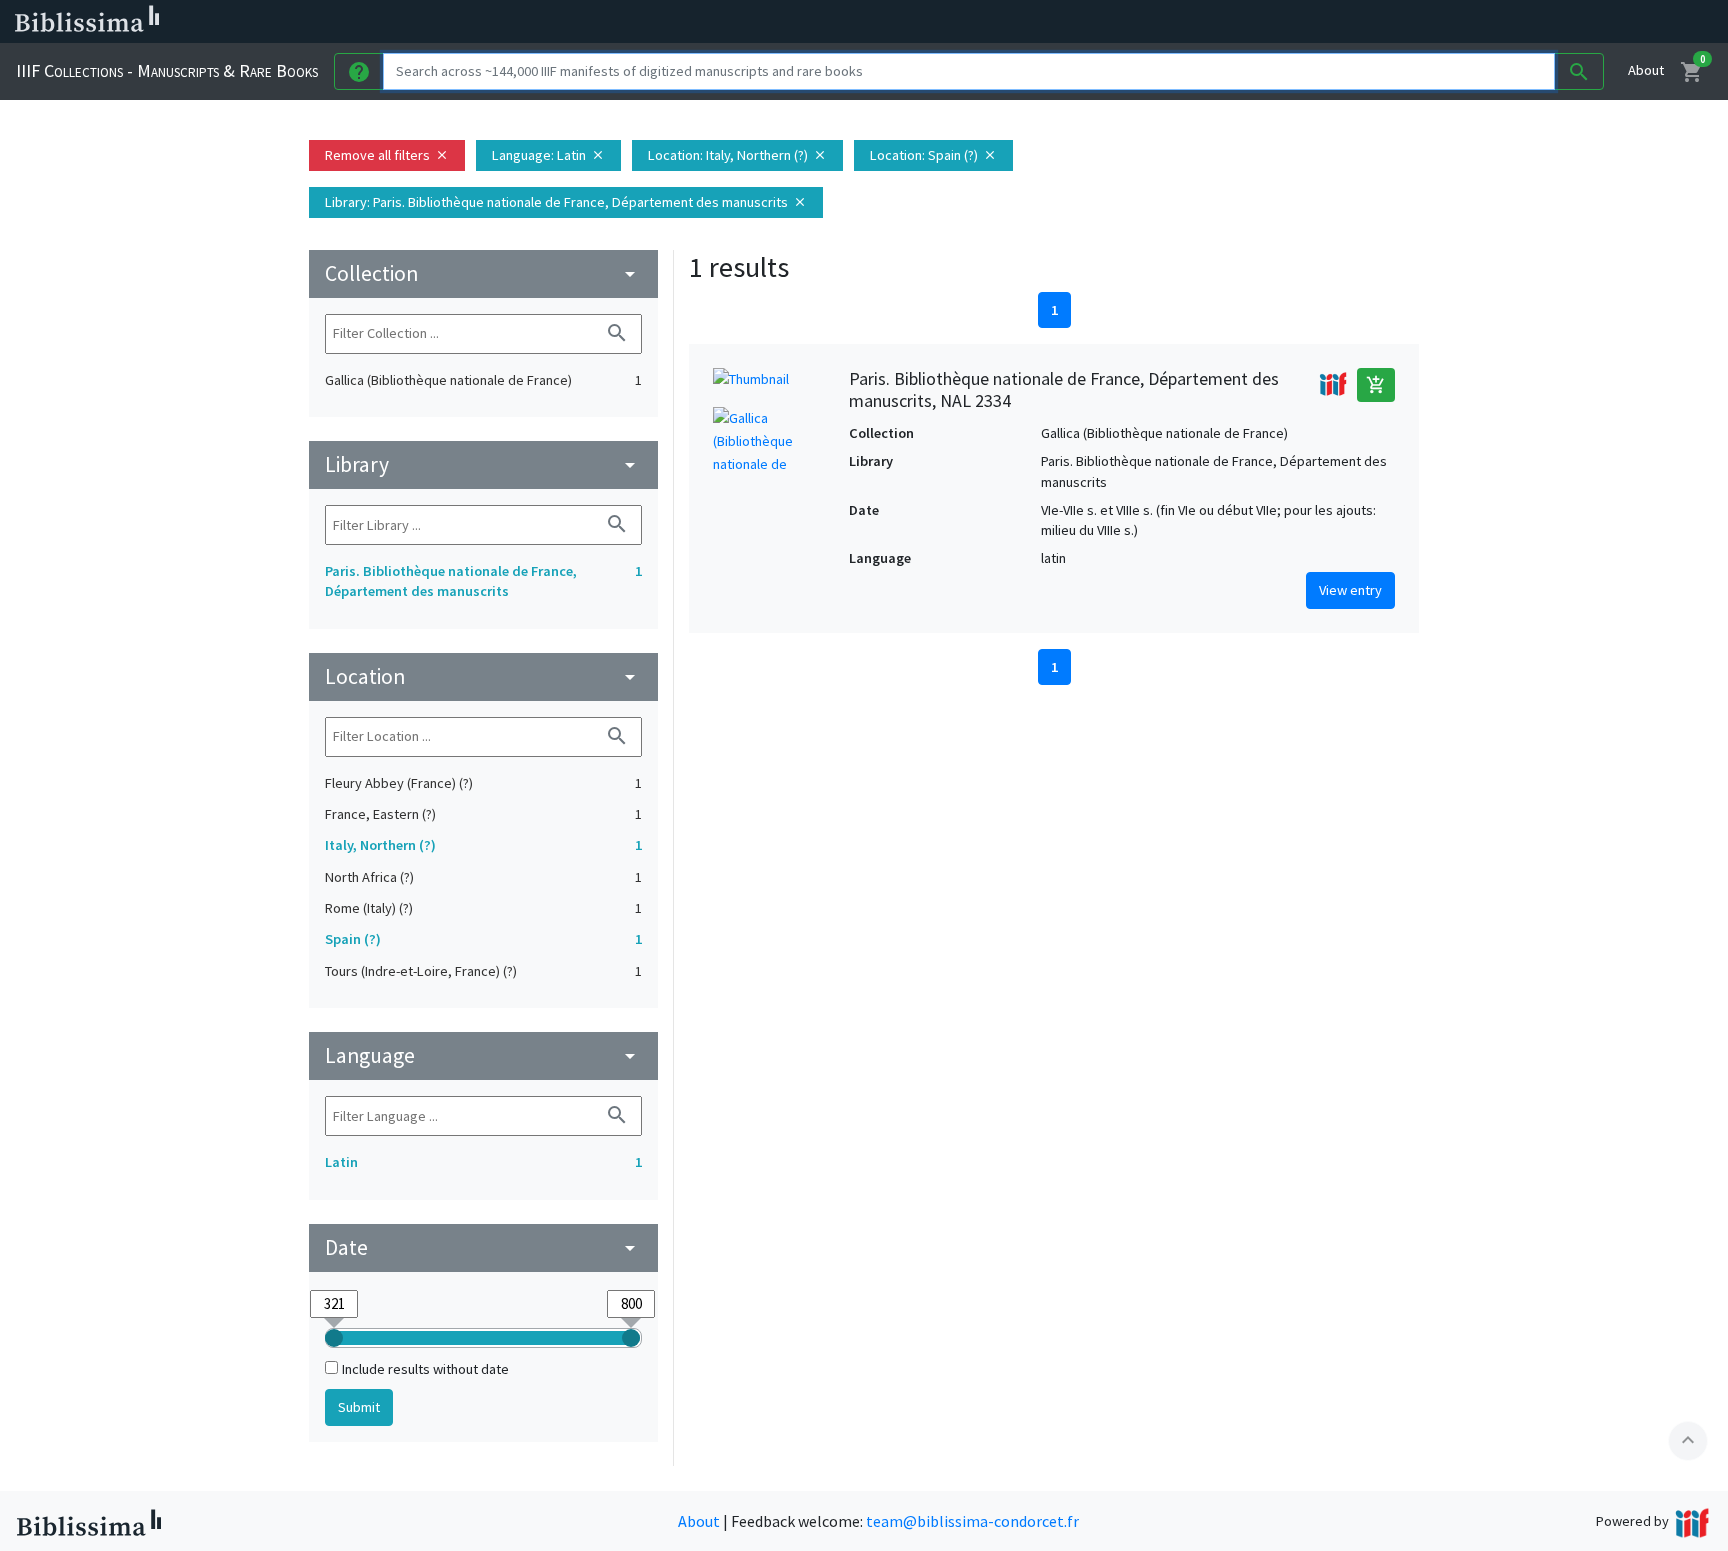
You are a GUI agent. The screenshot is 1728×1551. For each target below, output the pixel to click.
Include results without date (425, 1369)
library (483, 464)
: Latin (548, 155)
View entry (1350, 590)
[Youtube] (1056, 22)
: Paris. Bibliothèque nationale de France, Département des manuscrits (566, 202)
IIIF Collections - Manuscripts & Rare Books (167, 70)
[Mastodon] (1024, 22)
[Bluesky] (992, 22)
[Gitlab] (1120, 22)
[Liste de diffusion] (928, 22)
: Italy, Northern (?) (737, 155)
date (483, 1247)
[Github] (1088, 22)
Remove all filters (387, 155)
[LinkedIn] (960, 22)
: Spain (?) (933, 155)
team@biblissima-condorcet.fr (972, 1521)
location (483, 676)
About (1646, 70)
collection (483, 273)
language (483, 1055)
